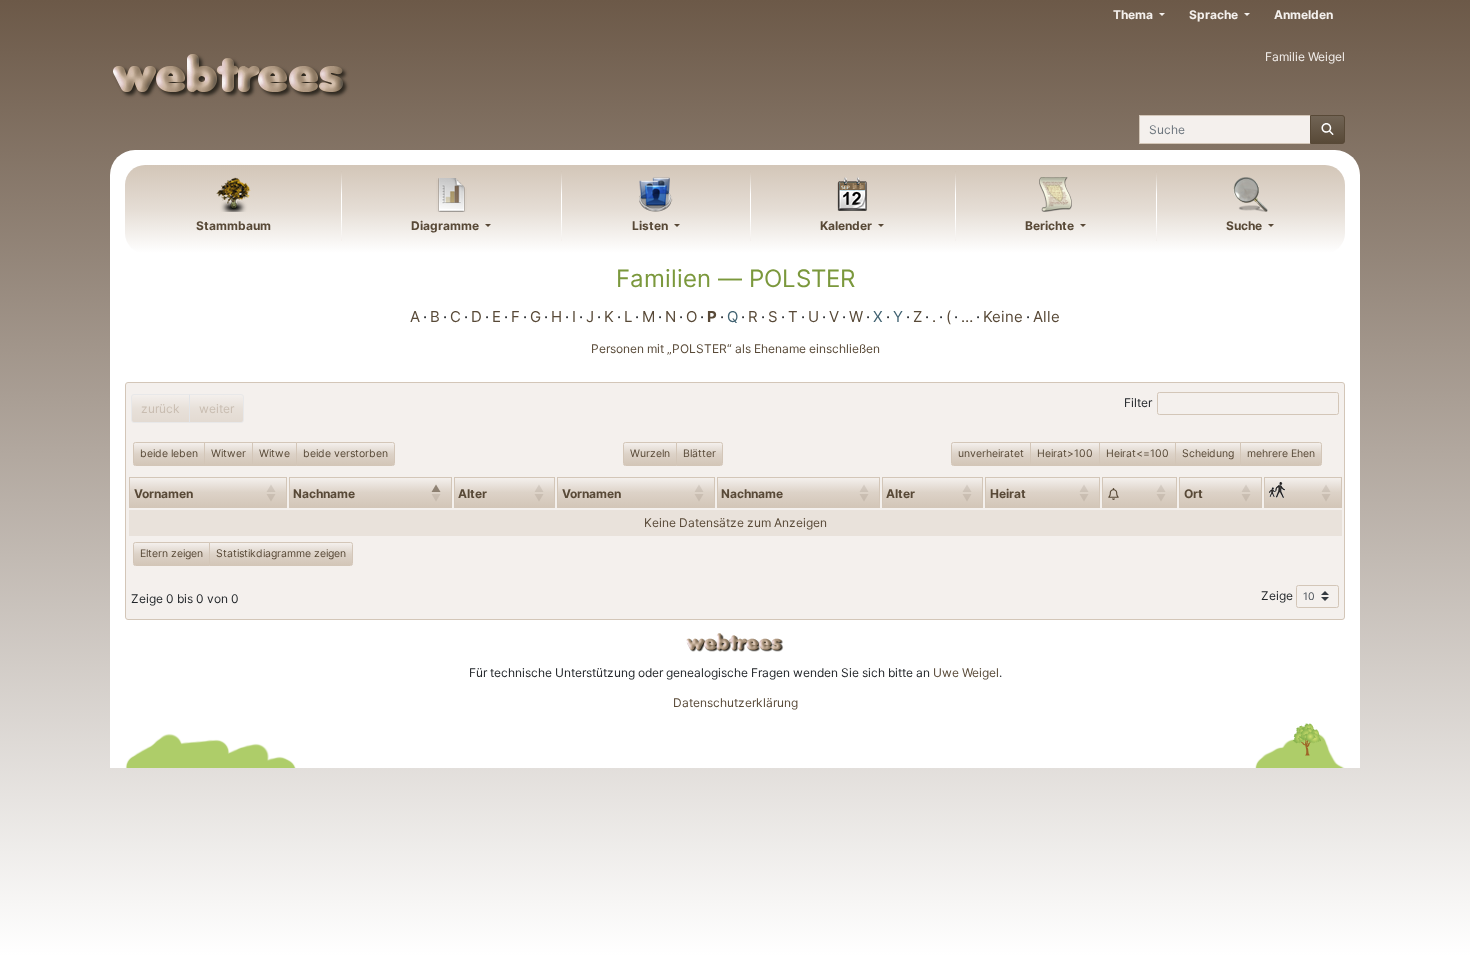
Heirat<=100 (1137, 453)
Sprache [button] (1215, 14)
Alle (1046, 316)
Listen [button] (651, 225)
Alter (472, 493)
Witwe (274, 453)
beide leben (169, 453)
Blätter (699, 453)
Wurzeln (650, 453)
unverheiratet (991, 453)
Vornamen (163, 493)
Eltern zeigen (171, 553)
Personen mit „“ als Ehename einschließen (735, 348)
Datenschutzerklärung (735, 702)
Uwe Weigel (966, 672)
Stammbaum (233, 225)
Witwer (228, 453)
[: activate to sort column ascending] (1140, 492)
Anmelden (1303, 14)
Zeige (1278, 595)
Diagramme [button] (446, 225)
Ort (1193, 493)
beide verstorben (345, 453)
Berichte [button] (1051, 225)
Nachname (324, 493)
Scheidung (1208, 453)
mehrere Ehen (1281, 453)
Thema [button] (1134, 14)
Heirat (1008, 493)
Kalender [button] (847, 225)
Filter (1138, 402)
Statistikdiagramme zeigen (281, 553)
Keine (1003, 316)
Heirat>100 (1065, 453)
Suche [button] (1245, 225)
